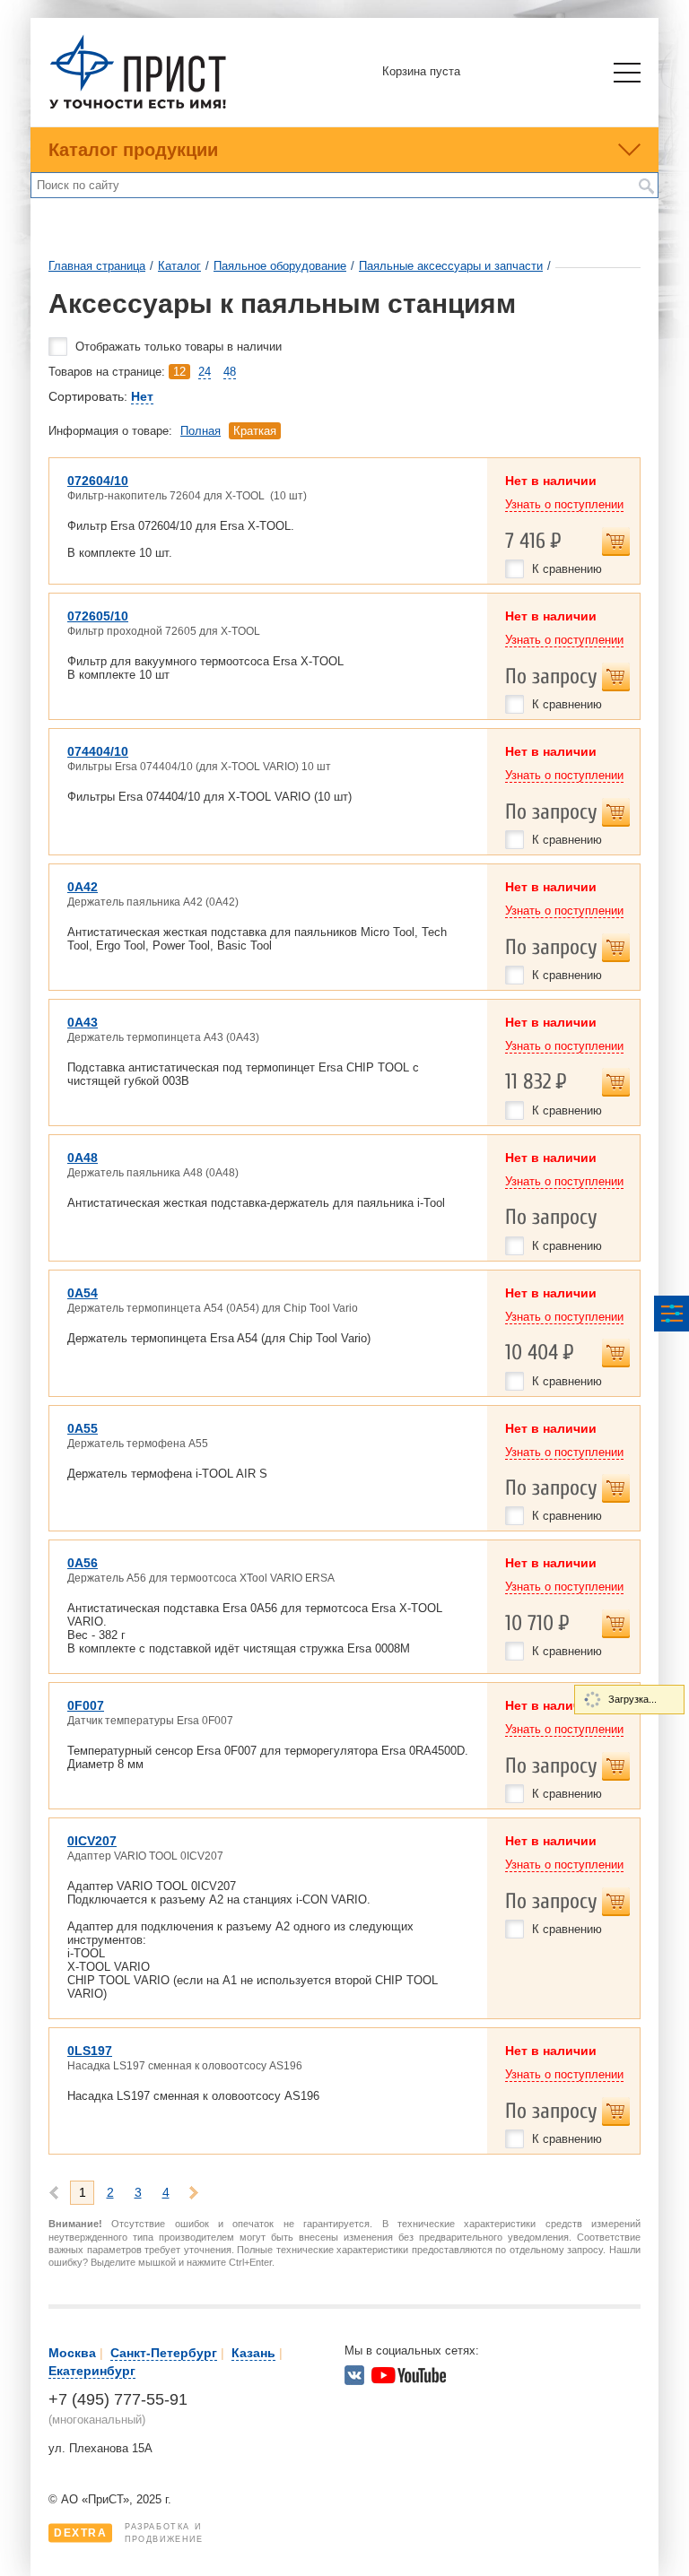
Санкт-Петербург (164, 2353)
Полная (201, 431)
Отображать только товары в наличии (179, 347)
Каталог (179, 266)
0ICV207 (92, 1841)
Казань (253, 2353)
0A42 (83, 887)
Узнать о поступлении (564, 504)
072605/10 (98, 616)
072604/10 (98, 481)
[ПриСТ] (138, 106)
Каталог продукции (133, 150)
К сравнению (567, 569)
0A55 (83, 1428)
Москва (72, 2353)
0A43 (83, 1022)
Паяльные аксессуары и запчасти (451, 266)
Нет (142, 396)
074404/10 (98, 751)
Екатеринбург (92, 2371)
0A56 (83, 1563)
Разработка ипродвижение (129, 2533)
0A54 (83, 1293)
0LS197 (90, 2051)
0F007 (86, 1705)
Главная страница (97, 266)
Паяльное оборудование (280, 266)
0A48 (83, 1158)
